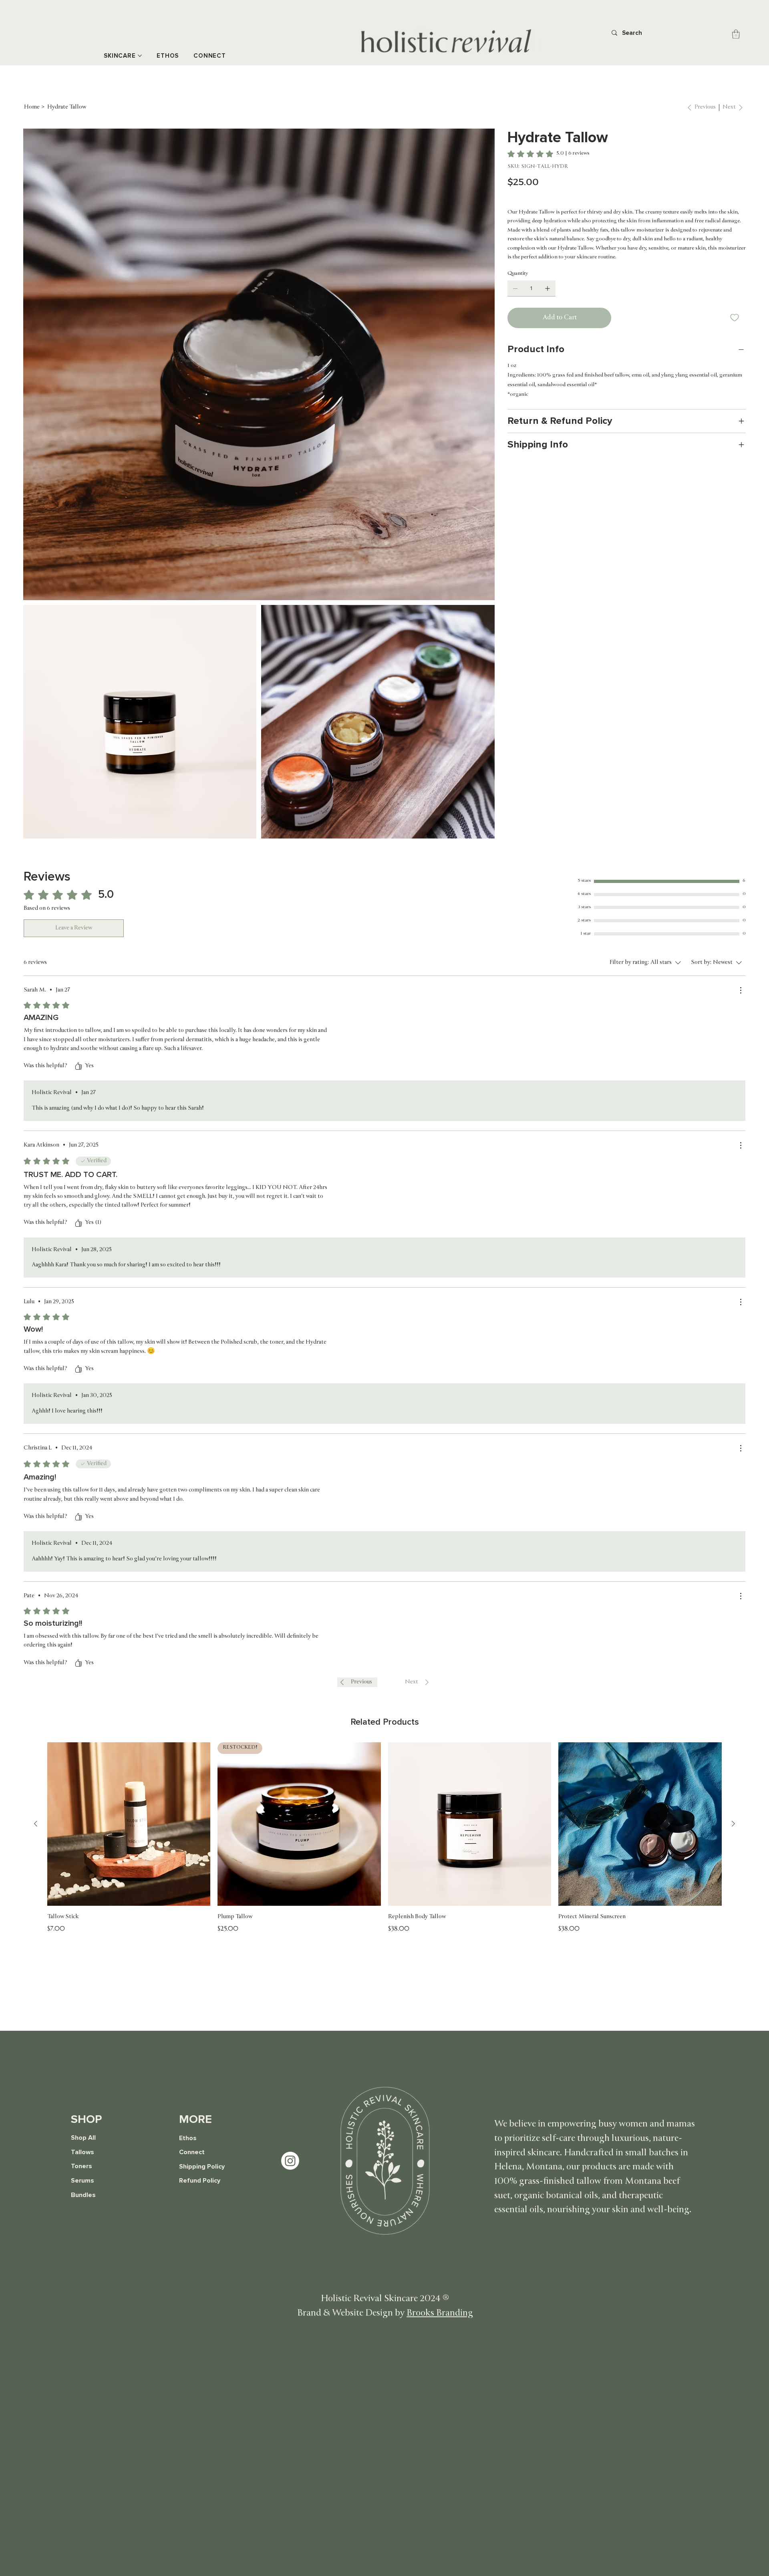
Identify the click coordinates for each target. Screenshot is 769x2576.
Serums (83, 2181)
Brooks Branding (440, 2314)
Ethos (188, 2138)
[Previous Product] (36, 1824)
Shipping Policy (202, 2167)
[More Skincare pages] (140, 56)
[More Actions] (741, 990)
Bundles (83, 2195)
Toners (82, 2166)
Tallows (83, 2152)
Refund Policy (200, 2181)
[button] (736, 34)
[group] (384, 1838)
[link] (549, 154)
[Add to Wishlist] (735, 318)
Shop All (83, 2138)
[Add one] (548, 288)
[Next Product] (733, 1824)
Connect (192, 2152)
